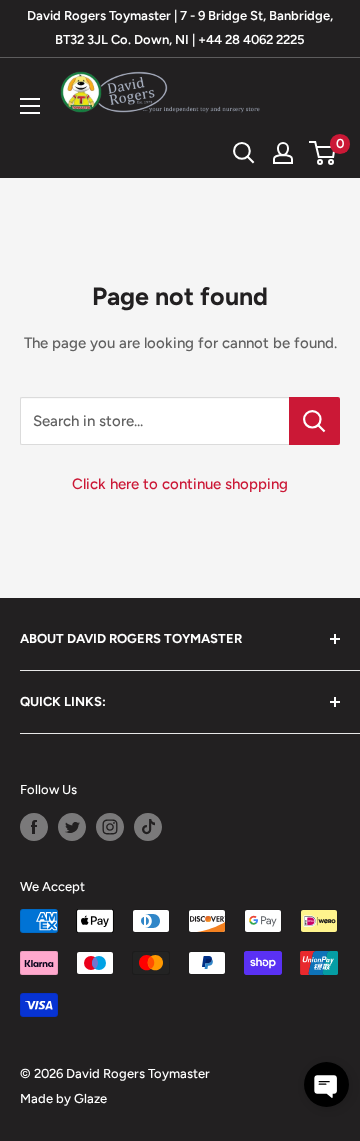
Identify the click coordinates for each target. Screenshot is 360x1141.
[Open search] (244, 153)
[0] (323, 153)
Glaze (90, 1098)
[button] (326, 1084)
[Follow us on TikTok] (148, 827)
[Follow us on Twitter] (72, 827)
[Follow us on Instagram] (110, 827)
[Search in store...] (314, 421)
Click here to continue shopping (180, 484)
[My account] (283, 153)
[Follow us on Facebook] (34, 827)
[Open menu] (30, 106)
